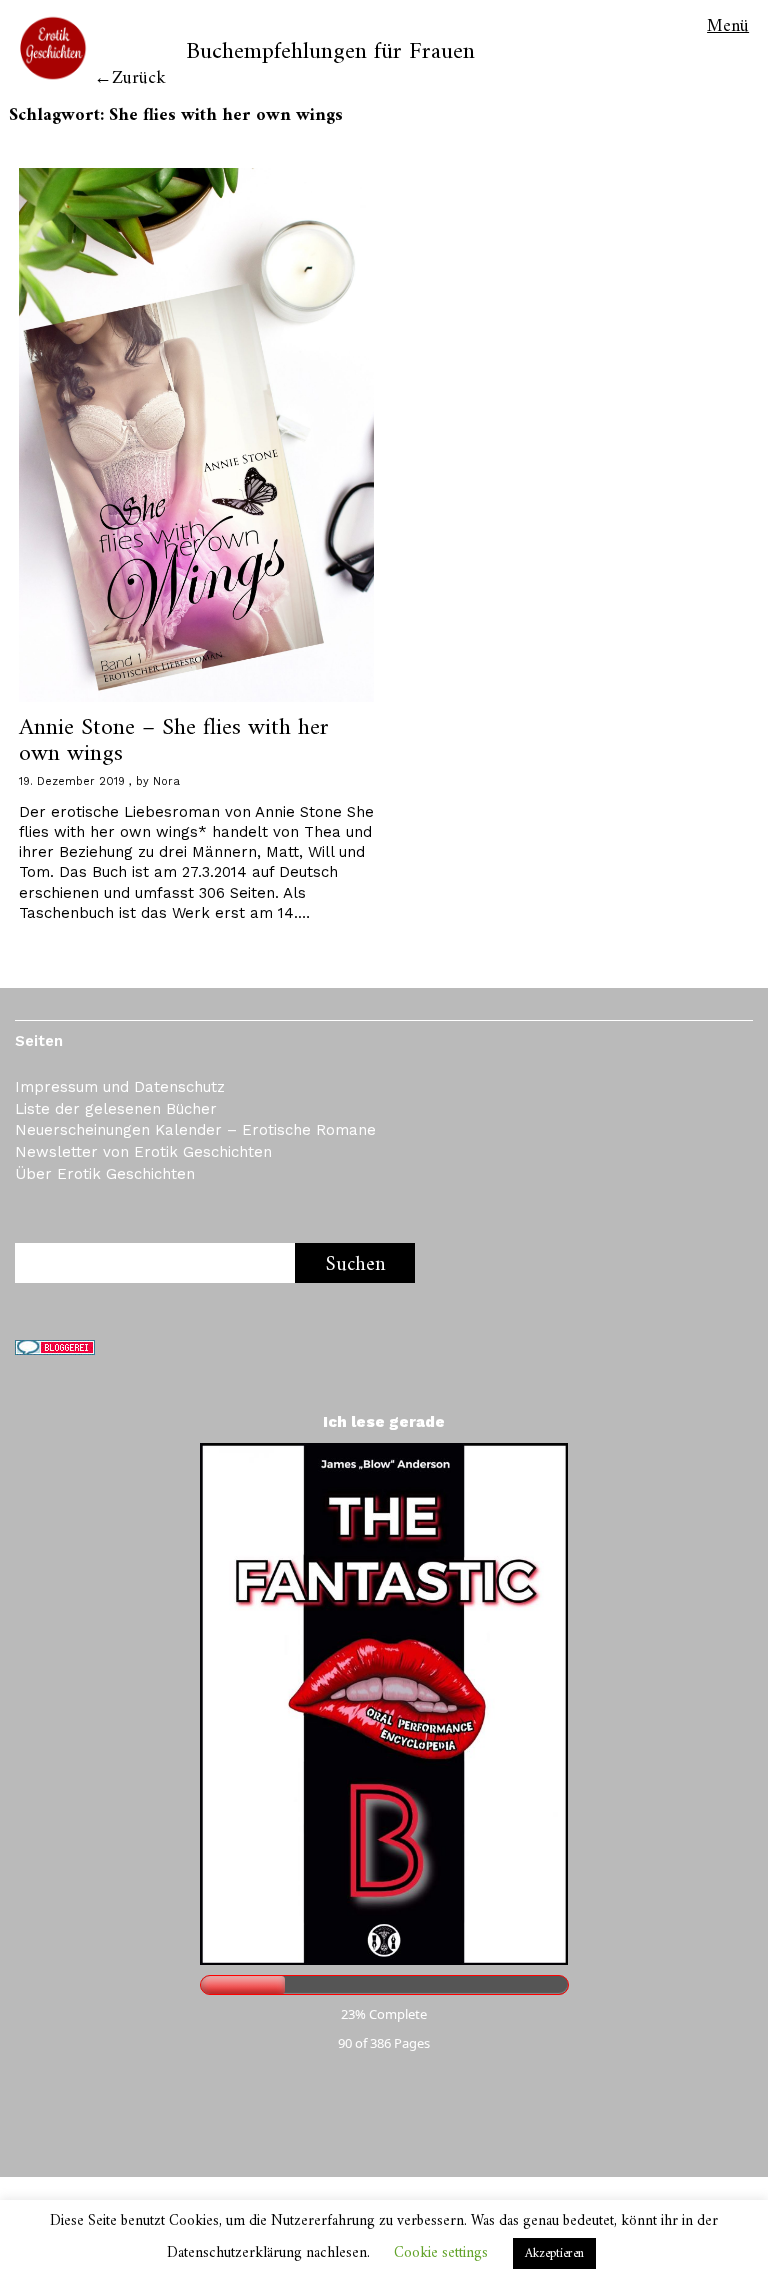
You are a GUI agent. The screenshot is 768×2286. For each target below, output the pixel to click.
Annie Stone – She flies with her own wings (174, 741)
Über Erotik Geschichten (105, 1174)
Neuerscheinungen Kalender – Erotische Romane (195, 1130)
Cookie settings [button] (441, 2253)
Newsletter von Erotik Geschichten (143, 1152)
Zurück (139, 78)
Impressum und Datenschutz (120, 1087)
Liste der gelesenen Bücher (116, 1109)
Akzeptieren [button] (554, 2253)
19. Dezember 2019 (72, 781)
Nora (166, 781)
